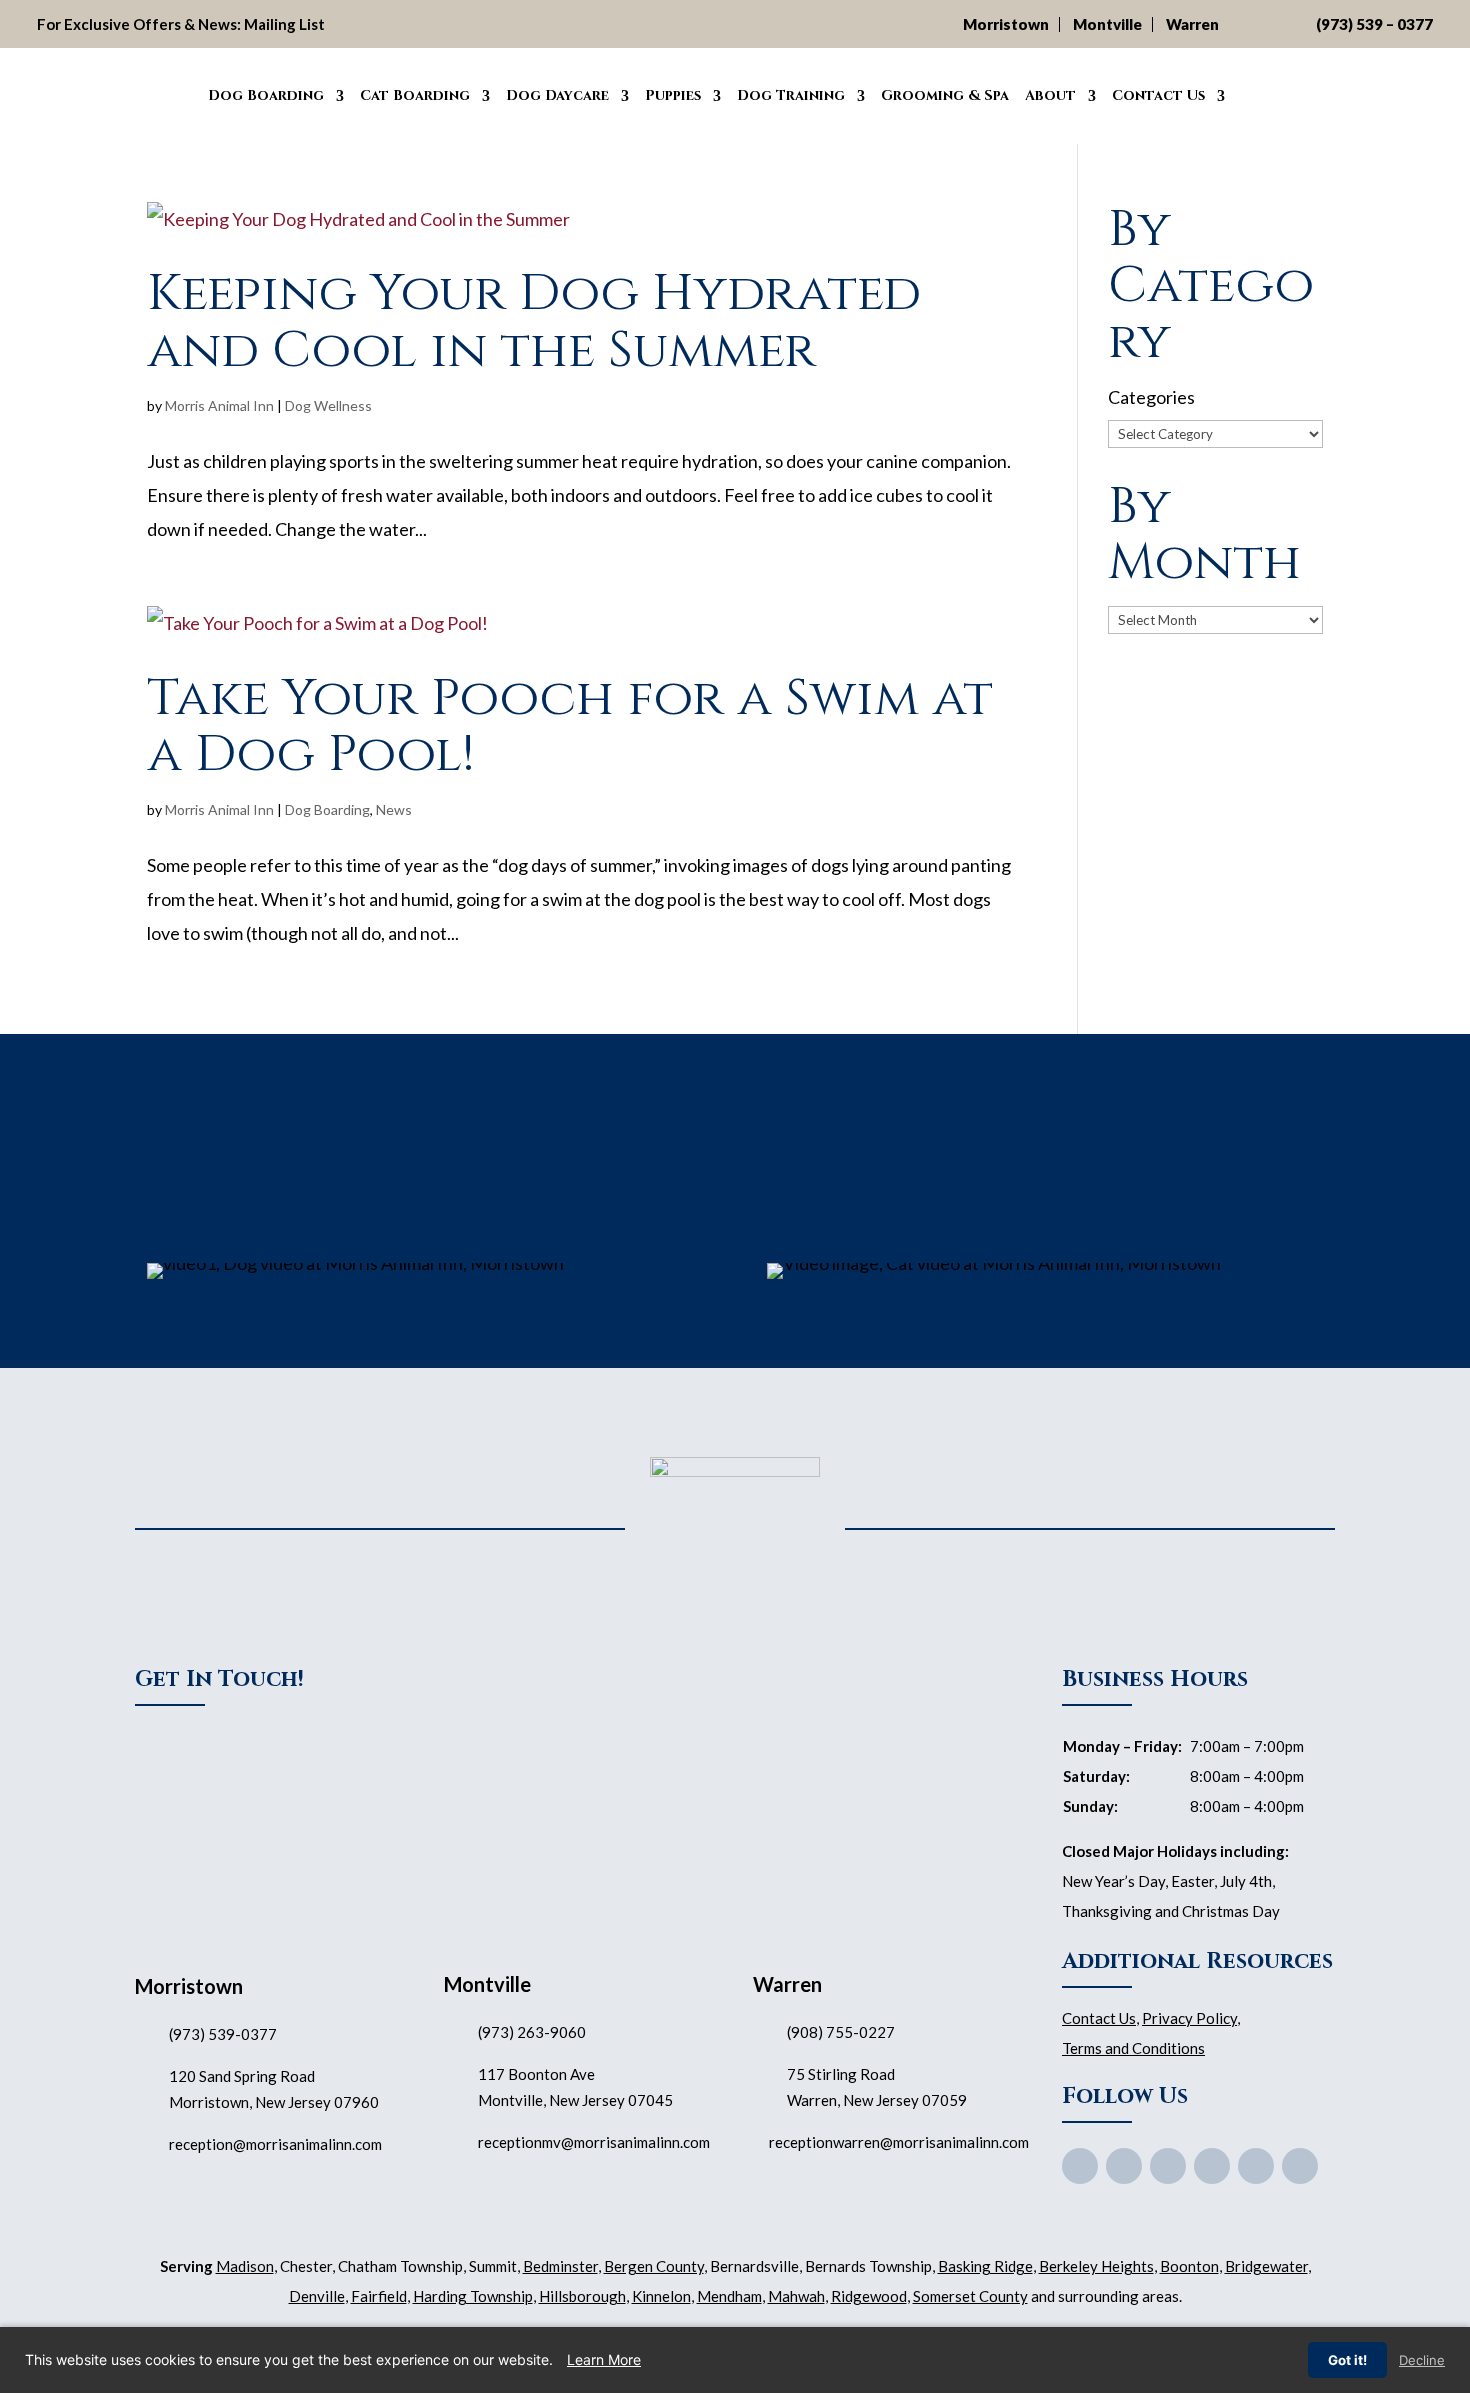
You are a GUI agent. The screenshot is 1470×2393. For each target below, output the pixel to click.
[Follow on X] (1124, 2166)
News (394, 809)
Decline (1422, 2360)
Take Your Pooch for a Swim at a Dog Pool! (570, 726)
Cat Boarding (415, 95)
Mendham (729, 2296)
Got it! (1347, 2360)
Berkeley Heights (1096, 2266)
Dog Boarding (266, 95)
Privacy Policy (1189, 2018)
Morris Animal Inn (219, 405)
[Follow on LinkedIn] (1300, 2166)
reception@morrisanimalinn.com (275, 2144)
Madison (245, 2266)
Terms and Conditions (1133, 2048)
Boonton (1189, 2266)
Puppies (673, 95)
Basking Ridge (985, 2266)
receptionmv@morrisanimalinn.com (594, 2142)
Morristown (1006, 24)
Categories (1151, 397)
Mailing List (284, 24)
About (1050, 95)
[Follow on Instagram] (1256, 2166)
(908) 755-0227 (841, 2032)
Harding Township (473, 2296)
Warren (1192, 24)
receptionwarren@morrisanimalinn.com (899, 2142)
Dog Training (791, 95)
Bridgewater (1266, 2266)
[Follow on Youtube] (1168, 2166)
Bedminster (560, 2266)
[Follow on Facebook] (1080, 2166)
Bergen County (654, 2266)
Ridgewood (869, 2296)
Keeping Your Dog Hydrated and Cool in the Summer (534, 321)
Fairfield (379, 2296)
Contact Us (1158, 95)
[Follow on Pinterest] (1212, 2166)
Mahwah (796, 2296)
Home (177, 93)
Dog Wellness (328, 405)
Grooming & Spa (945, 95)
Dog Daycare (557, 95)
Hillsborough (582, 2296)
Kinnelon (661, 2296)
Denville (317, 2296)
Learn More (604, 2359)
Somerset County (970, 2296)
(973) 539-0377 (223, 2034)
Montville (1107, 24)
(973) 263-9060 (532, 2032)
